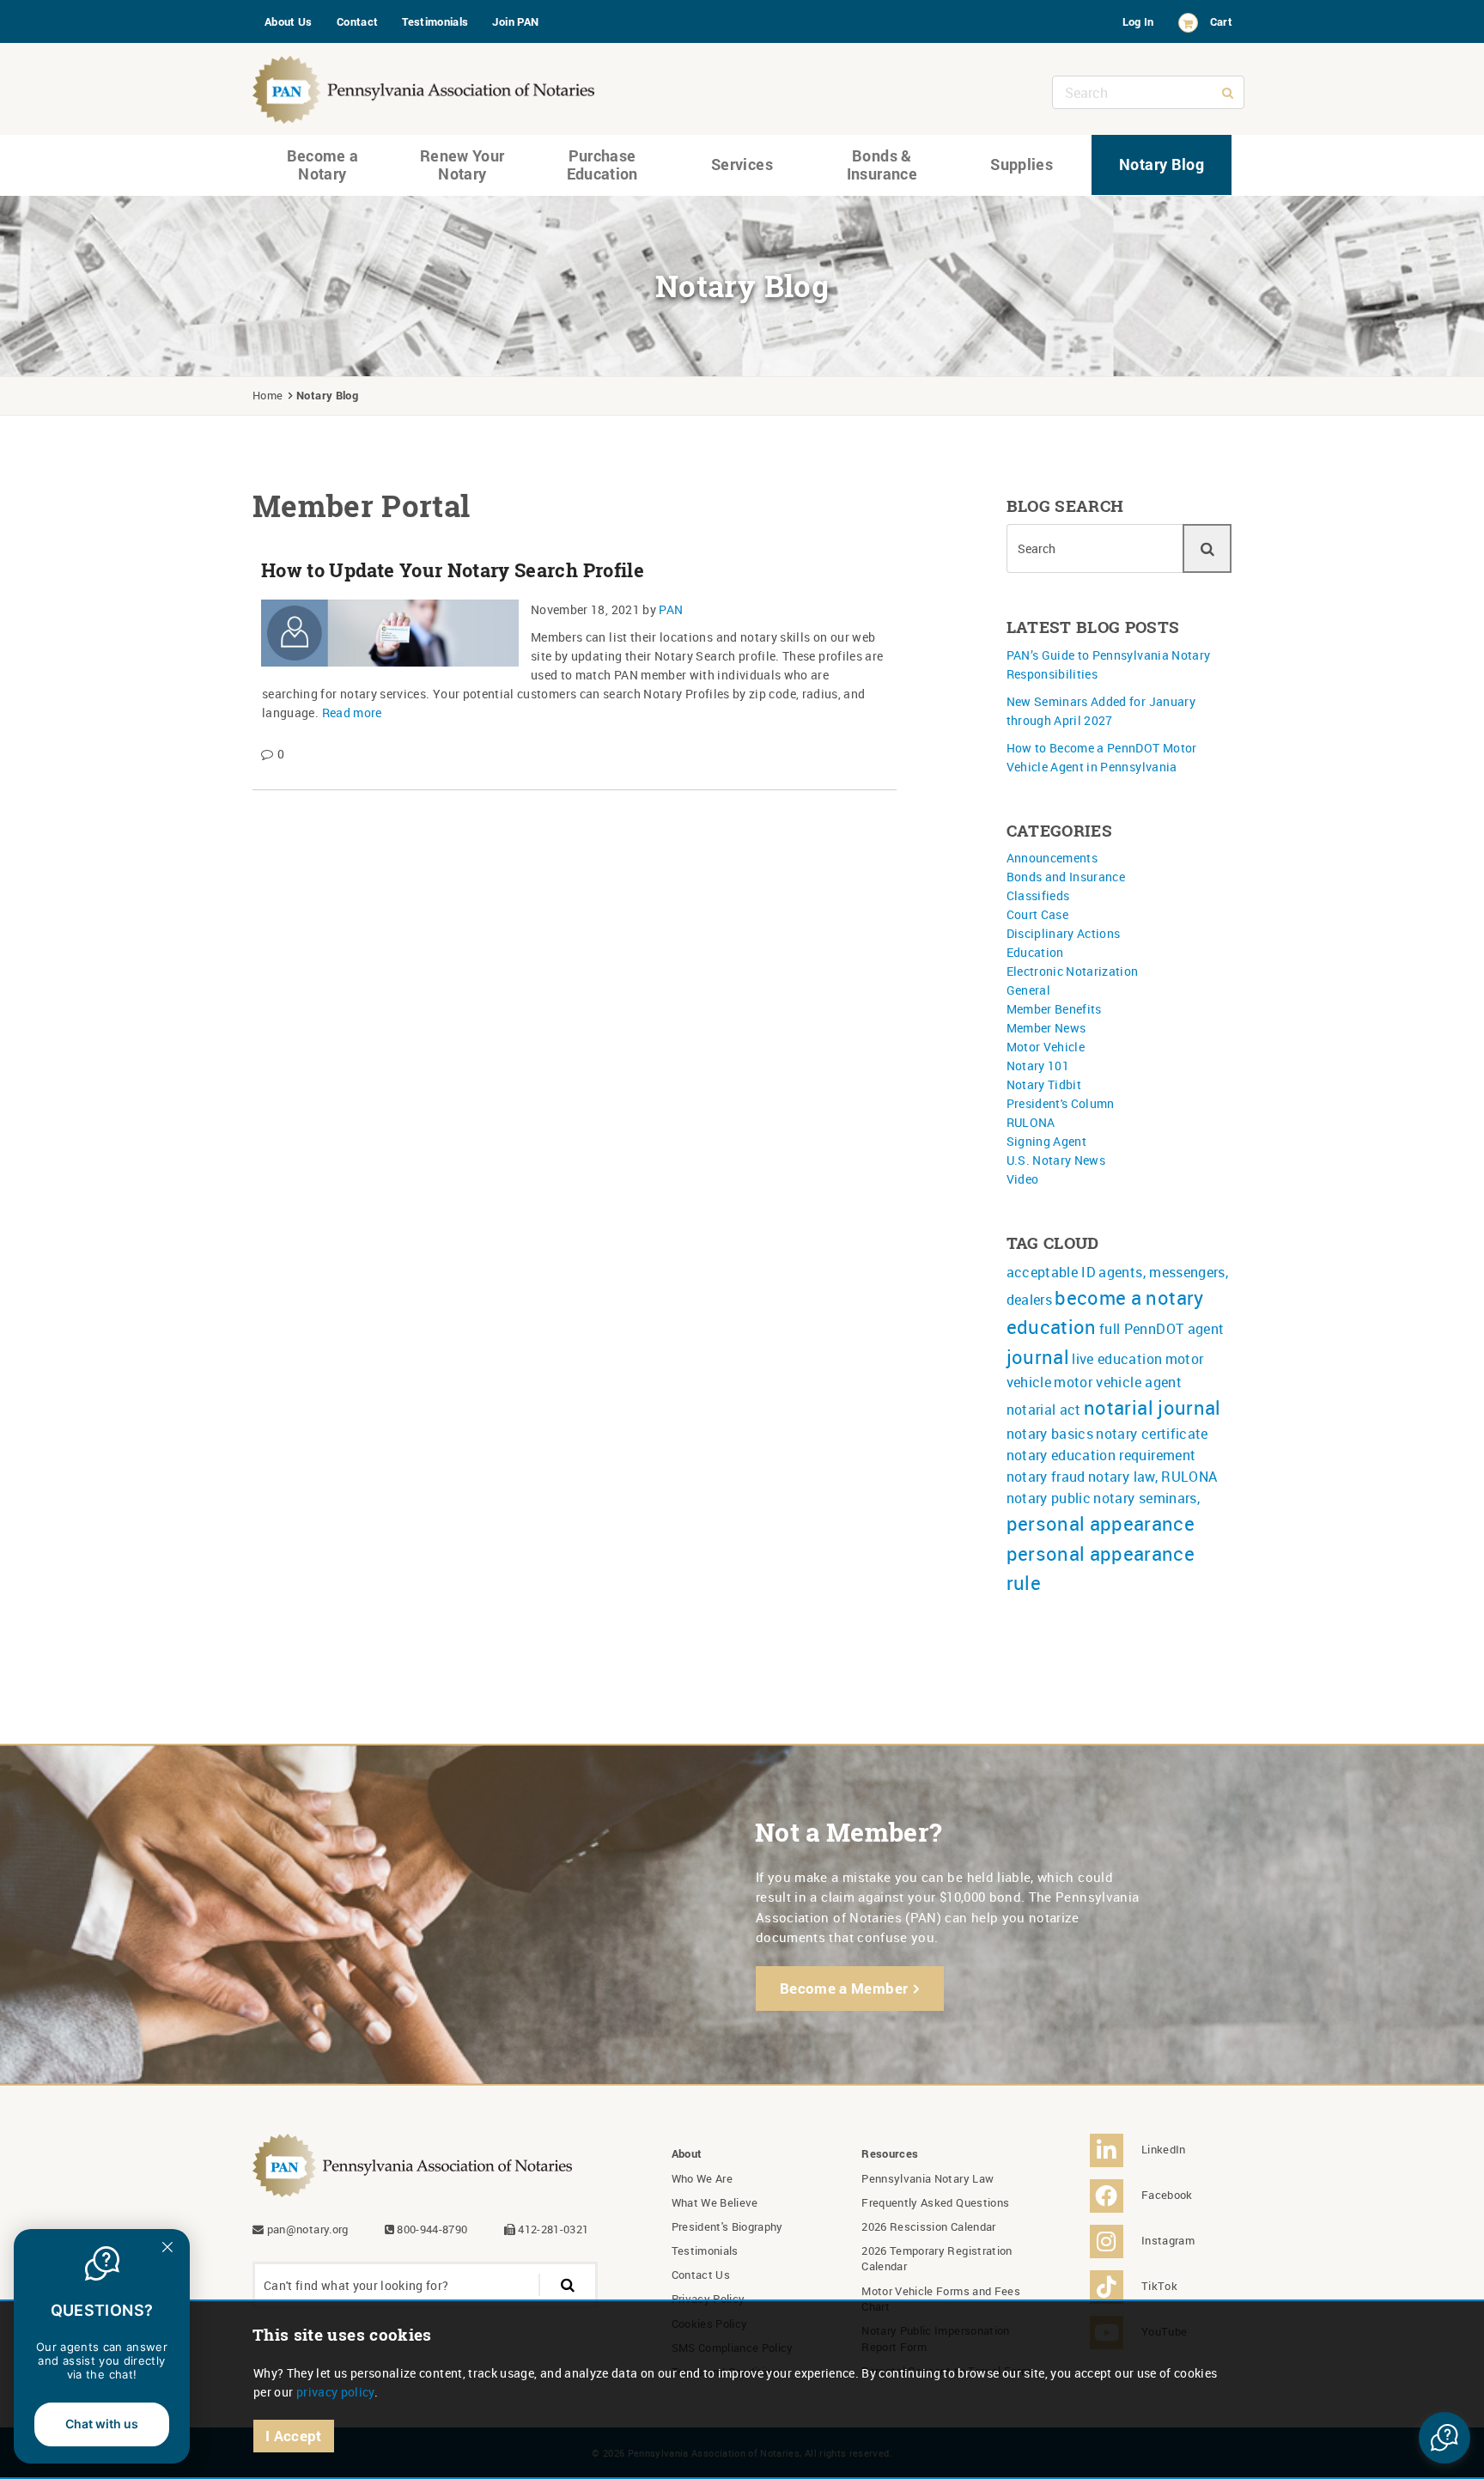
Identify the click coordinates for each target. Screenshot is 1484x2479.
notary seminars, (1146, 1498)
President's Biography (727, 2226)
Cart (1221, 21)
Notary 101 (1038, 1066)
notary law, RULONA (1153, 1477)
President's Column (1061, 1103)
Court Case (1038, 914)
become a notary (1129, 1297)
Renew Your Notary (462, 165)
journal (1038, 1357)
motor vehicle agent (1118, 1382)
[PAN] (424, 85)
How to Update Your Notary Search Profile (453, 570)
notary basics (1050, 1434)
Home (268, 395)
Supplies (1022, 164)
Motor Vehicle (1046, 1047)
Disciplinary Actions (1064, 933)
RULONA (1031, 1122)
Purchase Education (602, 165)
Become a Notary (323, 165)
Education (1035, 952)
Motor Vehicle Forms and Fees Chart (941, 2299)
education (1052, 1327)
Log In (1138, 21)
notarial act (1044, 1410)
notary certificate (1152, 1434)
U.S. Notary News (1056, 1160)
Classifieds (1038, 895)
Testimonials (435, 21)
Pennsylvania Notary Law (927, 2178)
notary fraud (1046, 1477)
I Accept (294, 2436)
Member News (1046, 1028)
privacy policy (335, 2392)
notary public (1049, 1498)
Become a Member (844, 1988)
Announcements (1052, 858)
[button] (1444, 2438)
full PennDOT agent (1162, 1329)
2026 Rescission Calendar (928, 2226)
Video (1023, 1179)
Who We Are (702, 2178)
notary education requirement (1101, 1455)
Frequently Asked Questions (935, 2202)
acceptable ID (1052, 1272)
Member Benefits (1054, 1009)
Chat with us (102, 2424)
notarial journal (1153, 1407)
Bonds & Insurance (882, 165)
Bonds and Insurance (1066, 877)
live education (1117, 1359)
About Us (289, 21)
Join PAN (515, 21)
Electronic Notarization (1073, 971)
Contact (357, 21)
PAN (671, 609)
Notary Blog (1162, 164)
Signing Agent (1047, 1141)
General (1028, 990)
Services (742, 164)
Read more (352, 713)
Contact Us (701, 2275)
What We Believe (715, 2202)
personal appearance (1101, 1523)
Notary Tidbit (1044, 1084)
